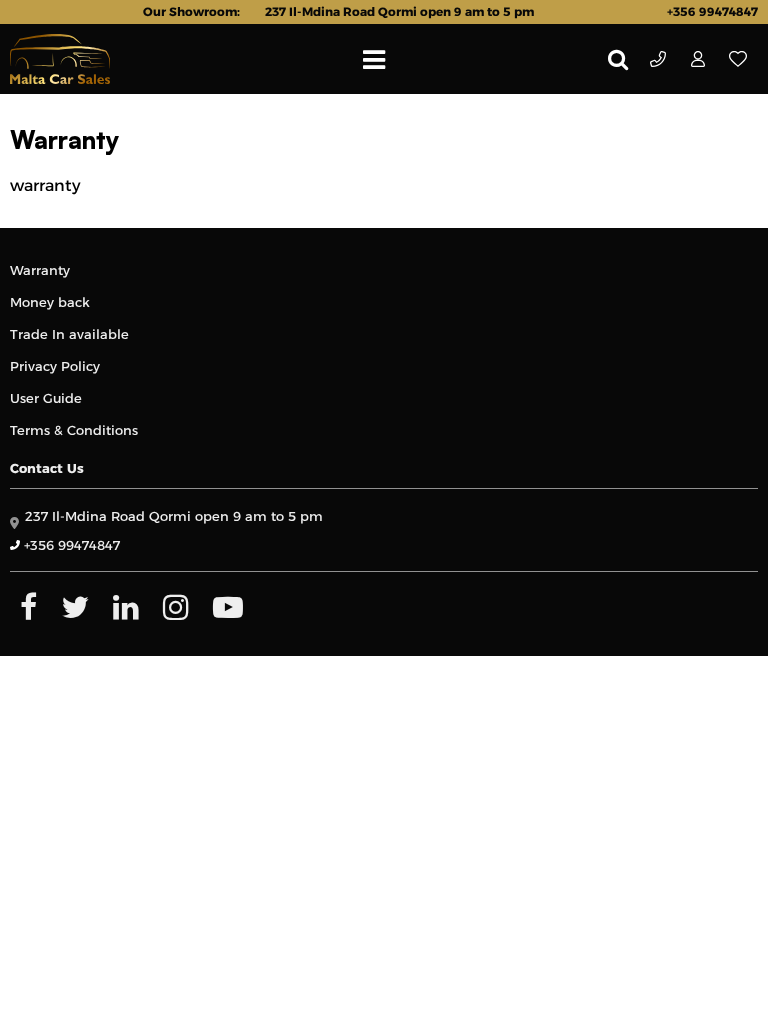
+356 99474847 (658, 59)
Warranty (40, 270)
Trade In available (69, 334)
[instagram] (176, 607)
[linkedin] (126, 607)
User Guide (46, 398)
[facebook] (28, 607)
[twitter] (75, 607)
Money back (50, 302)
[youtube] (228, 607)
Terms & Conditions (74, 430)
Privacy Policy (55, 366)
